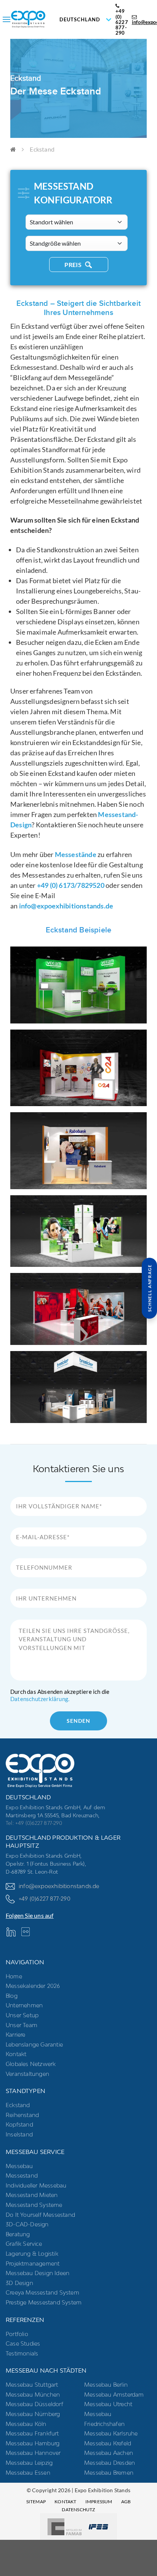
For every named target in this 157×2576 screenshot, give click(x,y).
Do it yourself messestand (40, 2215)
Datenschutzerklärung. (40, 1699)
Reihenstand (22, 2115)
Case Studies (23, 2343)
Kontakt (16, 2054)
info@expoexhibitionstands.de (66, 906)
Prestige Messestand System (44, 2302)
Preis (74, 265)
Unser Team (22, 2025)
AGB (126, 2502)
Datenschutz (78, 2510)
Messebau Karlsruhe (111, 2433)
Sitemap (36, 2502)
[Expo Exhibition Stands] (49, 19)
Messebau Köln (26, 2424)
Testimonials (22, 2353)
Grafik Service (24, 2244)
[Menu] (6, 19)
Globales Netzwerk (31, 2064)
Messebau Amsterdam (114, 2395)
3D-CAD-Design (27, 2224)
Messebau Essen (28, 2473)
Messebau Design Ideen (38, 2273)
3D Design (19, 2283)
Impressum (99, 2502)
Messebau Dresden (110, 2463)
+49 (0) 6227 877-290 (122, 22)
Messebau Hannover (33, 2453)
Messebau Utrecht (108, 2404)
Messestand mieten (32, 2195)
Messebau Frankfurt (32, 2433)
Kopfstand (19, 2124)
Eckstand (18, 2105)
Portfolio (17, 2334)
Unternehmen (24, 2005)
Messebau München (33, 2395)
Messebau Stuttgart (32, 2385)
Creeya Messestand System (42, 2292)
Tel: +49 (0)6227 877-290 (34, 1823)
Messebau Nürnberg (33, 2414)
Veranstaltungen (27, 2074)
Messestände (76, 854)
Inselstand (19, 2134)
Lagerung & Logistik (32, 2254)
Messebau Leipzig (29, 2463)
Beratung (18, 2234)
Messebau (19, 2166)
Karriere (16, 2035)
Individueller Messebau (36, 2185)
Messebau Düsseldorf (34, 2404)
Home (14, 1976)
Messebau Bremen (109, 2473)
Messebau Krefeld (108, 2443)
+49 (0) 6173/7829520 (71, 885)
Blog (12, 1996)
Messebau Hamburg (33, 2443)
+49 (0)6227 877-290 (45, 1899)
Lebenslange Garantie (34, 2044)
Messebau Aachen (109, 2453)
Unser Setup (22, 2015)
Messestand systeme (34, 2205)
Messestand (22, 2175)
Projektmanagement (33, 2263)
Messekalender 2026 (33, 1986)
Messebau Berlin (106, 2385)
